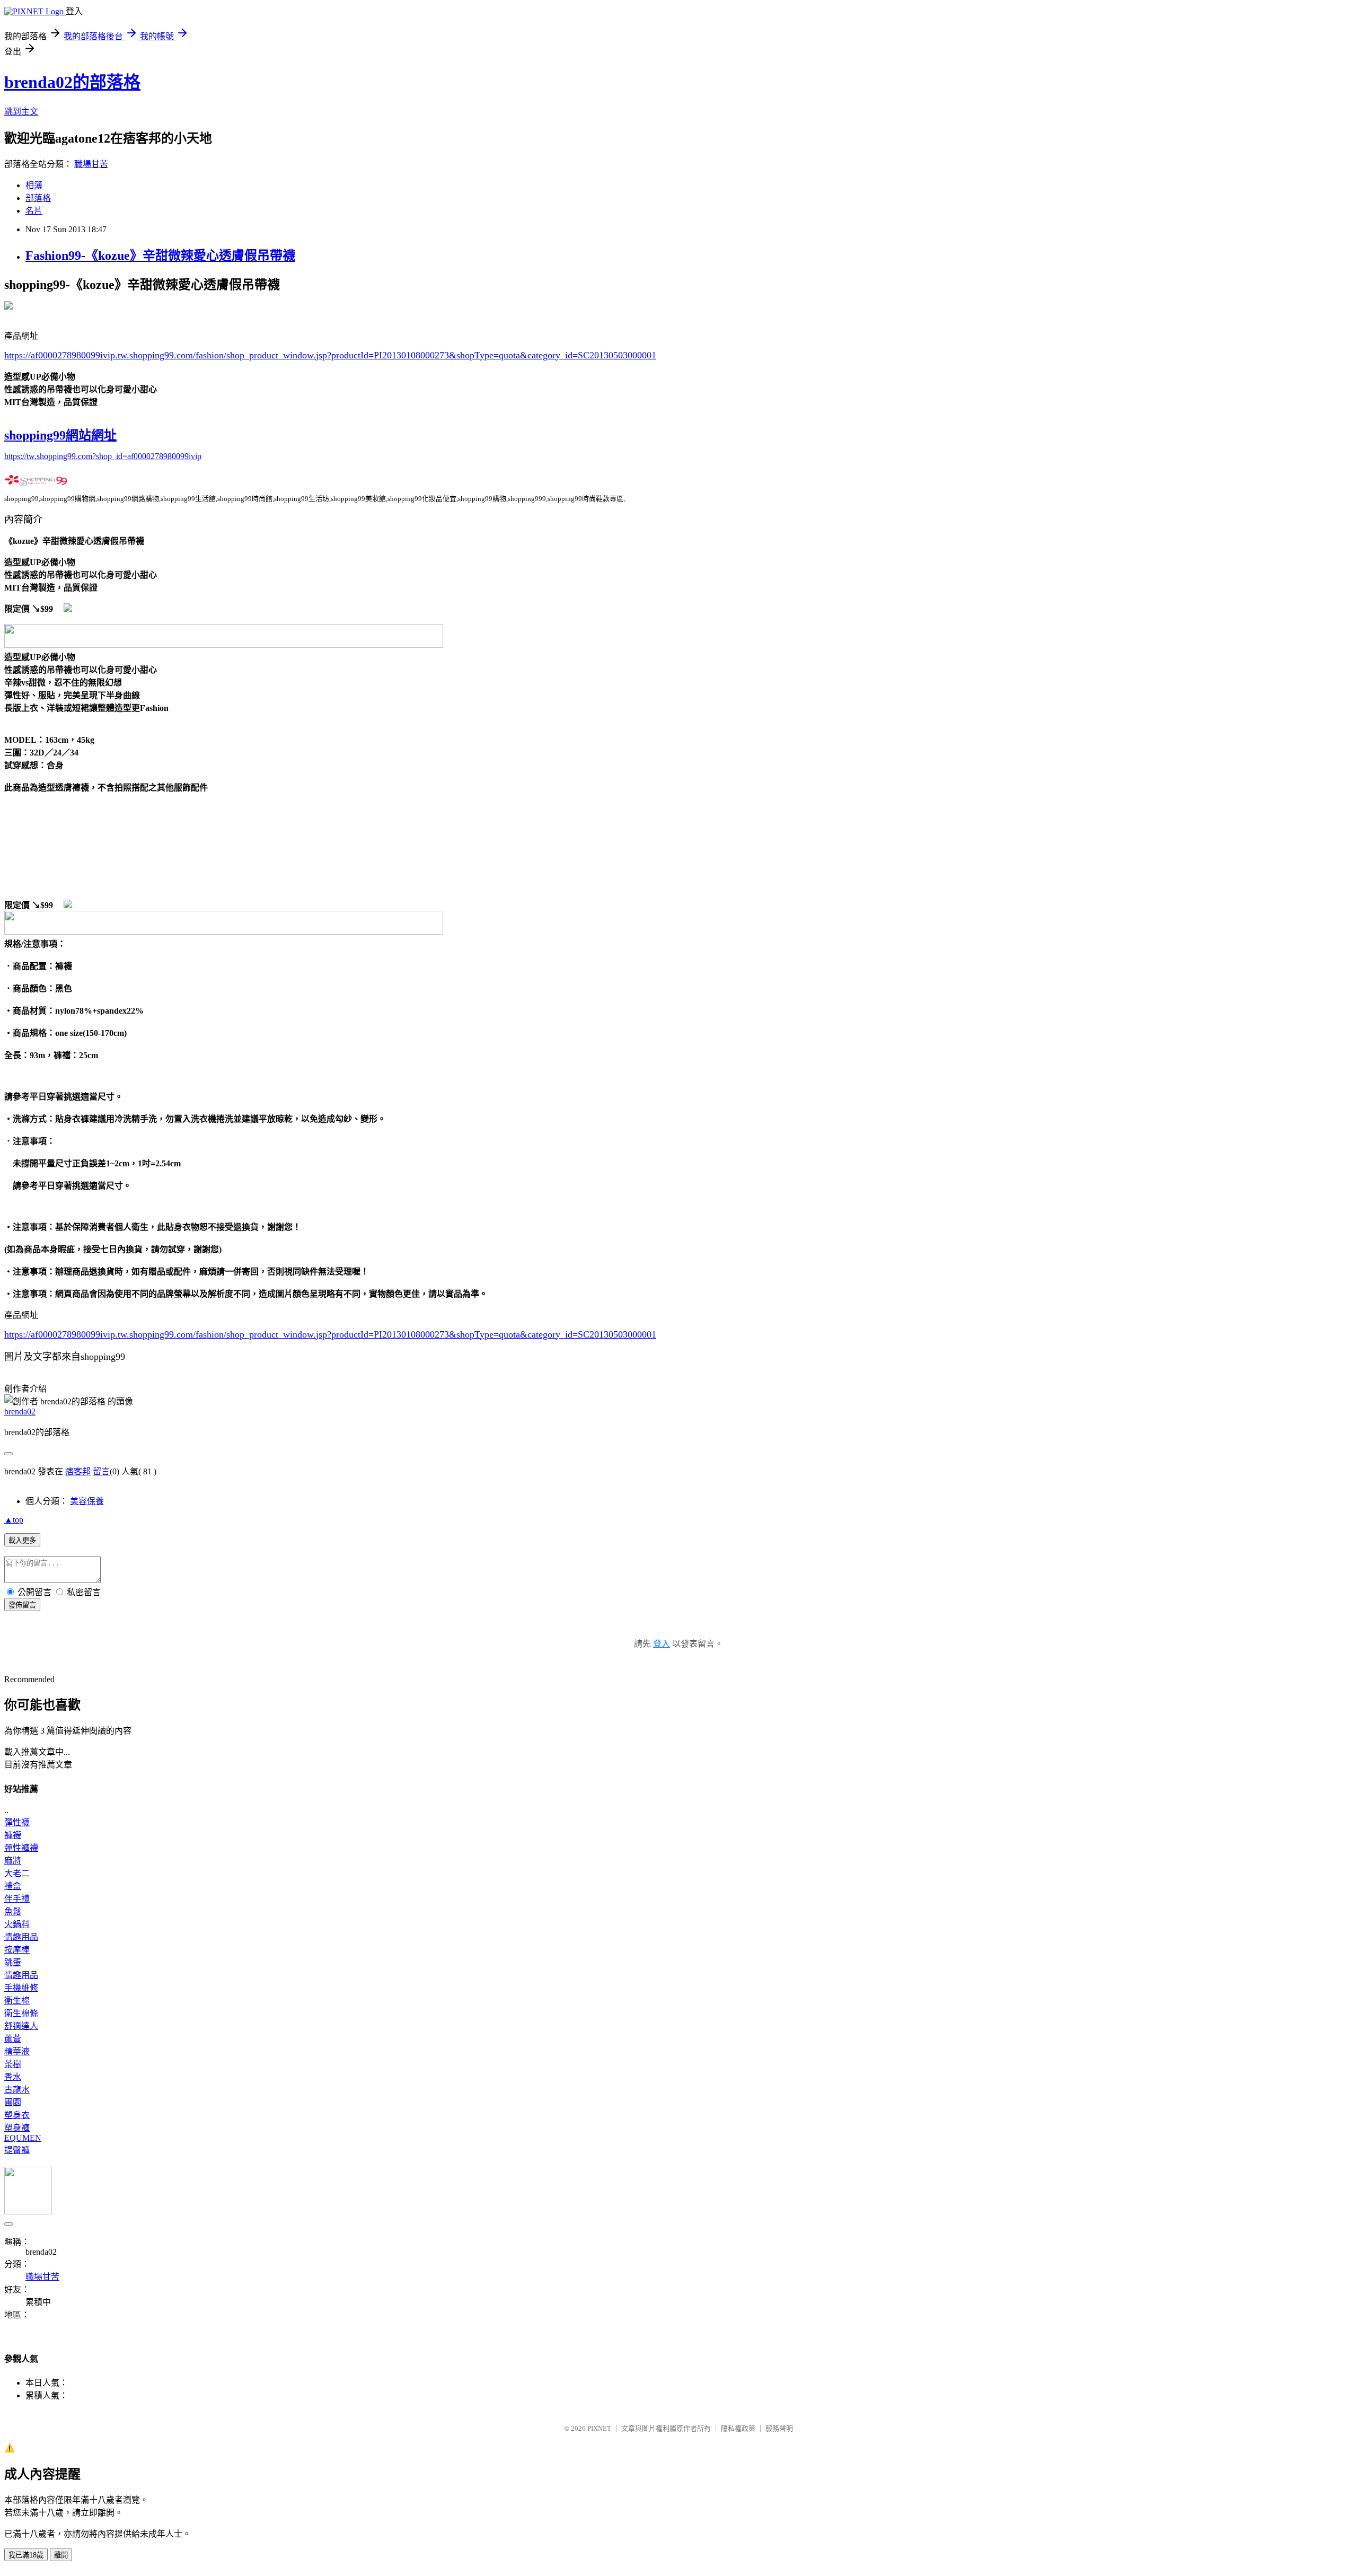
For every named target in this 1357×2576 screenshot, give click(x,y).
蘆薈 (13, 2039)
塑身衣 (17, 2115)
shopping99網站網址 (60, 435)
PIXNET (599, 2428)
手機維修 (21, 1988)
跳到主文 (21, 112)
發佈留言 (22, 1605)
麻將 (13, 1861)
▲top (14, 1520)
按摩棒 (17, 1950)
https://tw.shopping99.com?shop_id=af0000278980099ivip (103, 456)
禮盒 (13, 1886)
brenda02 (20, 1412)
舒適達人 (21, 2026)
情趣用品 (21, 1937)
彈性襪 (17, 1822)
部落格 (38, 198)
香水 (13, 2077)
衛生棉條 (21, 2013)
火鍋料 (17, 1924)
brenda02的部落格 (72, 82)
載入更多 (22, 1540)
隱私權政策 (738, 2428)
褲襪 (13, 1835)
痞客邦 (78, 1471)
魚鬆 (13, 1911)
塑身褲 (17, 2128)
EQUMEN (23, 2138)
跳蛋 (13, 1962)
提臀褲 (17, 2150)
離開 (61, 2555)
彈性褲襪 (21, 1848)
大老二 (17, 1873)
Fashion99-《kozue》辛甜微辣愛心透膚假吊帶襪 (160, 256)
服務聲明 (779, 2428)
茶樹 (13, 2064)
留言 (101, 1471)
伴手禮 (17, 1899)
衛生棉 (17, 2001)
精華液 (17, 2051)
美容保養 (87, 1501)
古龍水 (17, 2090)
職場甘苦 (91, 164)
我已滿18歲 (26, 2555)
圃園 (13, 2102)
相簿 (34, 185)
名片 (34, 211)
